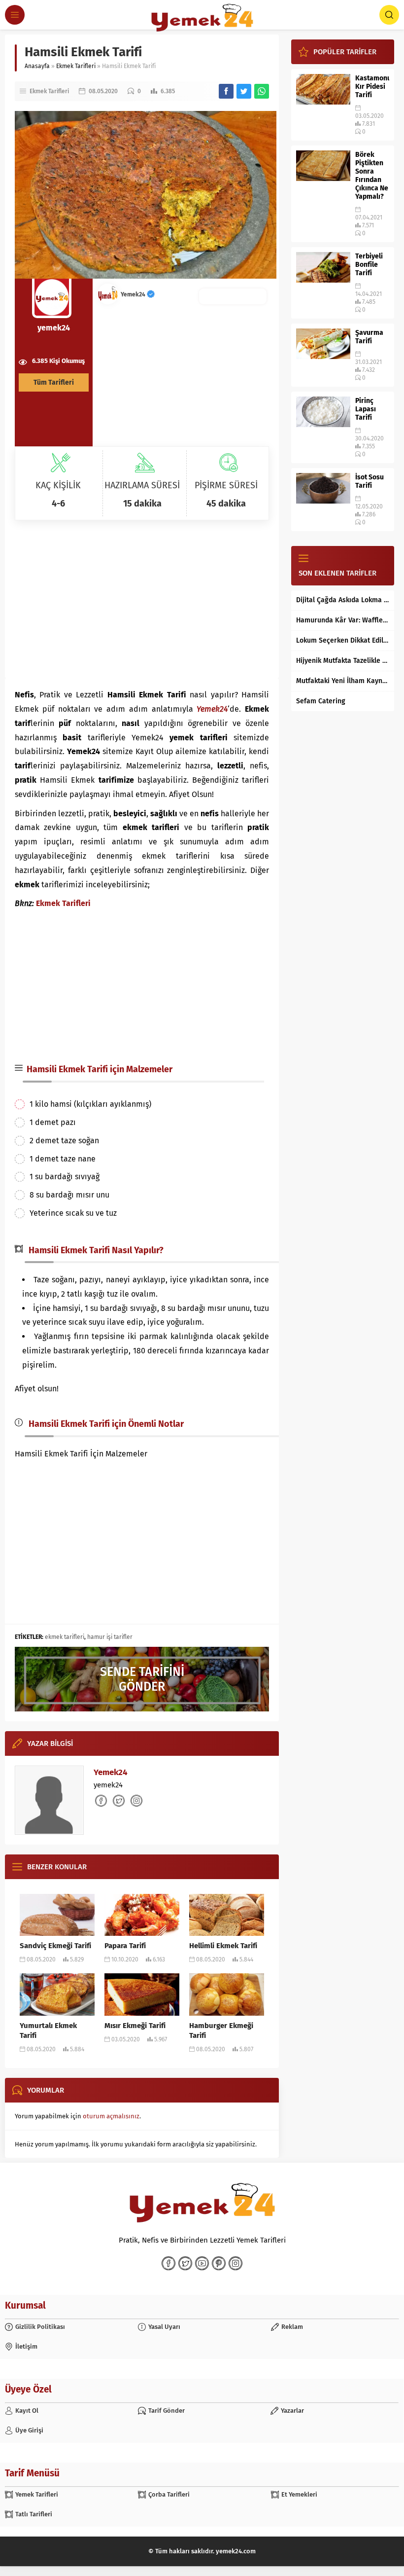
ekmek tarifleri (65, 1637)
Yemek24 (134, 294)
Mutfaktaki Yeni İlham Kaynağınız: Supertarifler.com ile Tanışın (343, 681)
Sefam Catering (321, 701)
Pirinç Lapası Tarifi (366, 409)
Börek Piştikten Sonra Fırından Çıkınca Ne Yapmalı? (372, 176)
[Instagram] (236, 2263)
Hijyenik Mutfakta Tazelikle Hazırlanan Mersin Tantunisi (343, 661)
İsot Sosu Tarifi (370, 481)
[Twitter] (185, 2263)
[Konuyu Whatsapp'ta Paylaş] (262, 91)
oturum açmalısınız (111, 2116)
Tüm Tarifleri (54, 382)
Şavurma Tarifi (369, 337)
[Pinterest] (219, 2263)
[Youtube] (202, 2263)
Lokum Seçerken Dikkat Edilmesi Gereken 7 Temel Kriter (343, 640)
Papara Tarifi (125, 1946)
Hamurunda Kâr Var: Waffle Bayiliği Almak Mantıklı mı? (343, 620)
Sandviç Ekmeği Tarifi (55, 1946)
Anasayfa (37, 66)
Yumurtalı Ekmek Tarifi (48, 2031)
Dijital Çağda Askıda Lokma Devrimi (343, 600)
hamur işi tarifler (110, 1637)
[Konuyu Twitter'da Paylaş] (244, 91)
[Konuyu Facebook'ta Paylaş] (226, 91)
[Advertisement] (142, 599)
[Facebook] (168, 2263)
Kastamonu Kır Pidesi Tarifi (372, 87)
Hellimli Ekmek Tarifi (223, 1946)
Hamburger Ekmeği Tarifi (221, 2031)
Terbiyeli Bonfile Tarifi (369, 265)
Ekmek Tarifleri (76, 66)
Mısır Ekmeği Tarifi (135, 2026)
